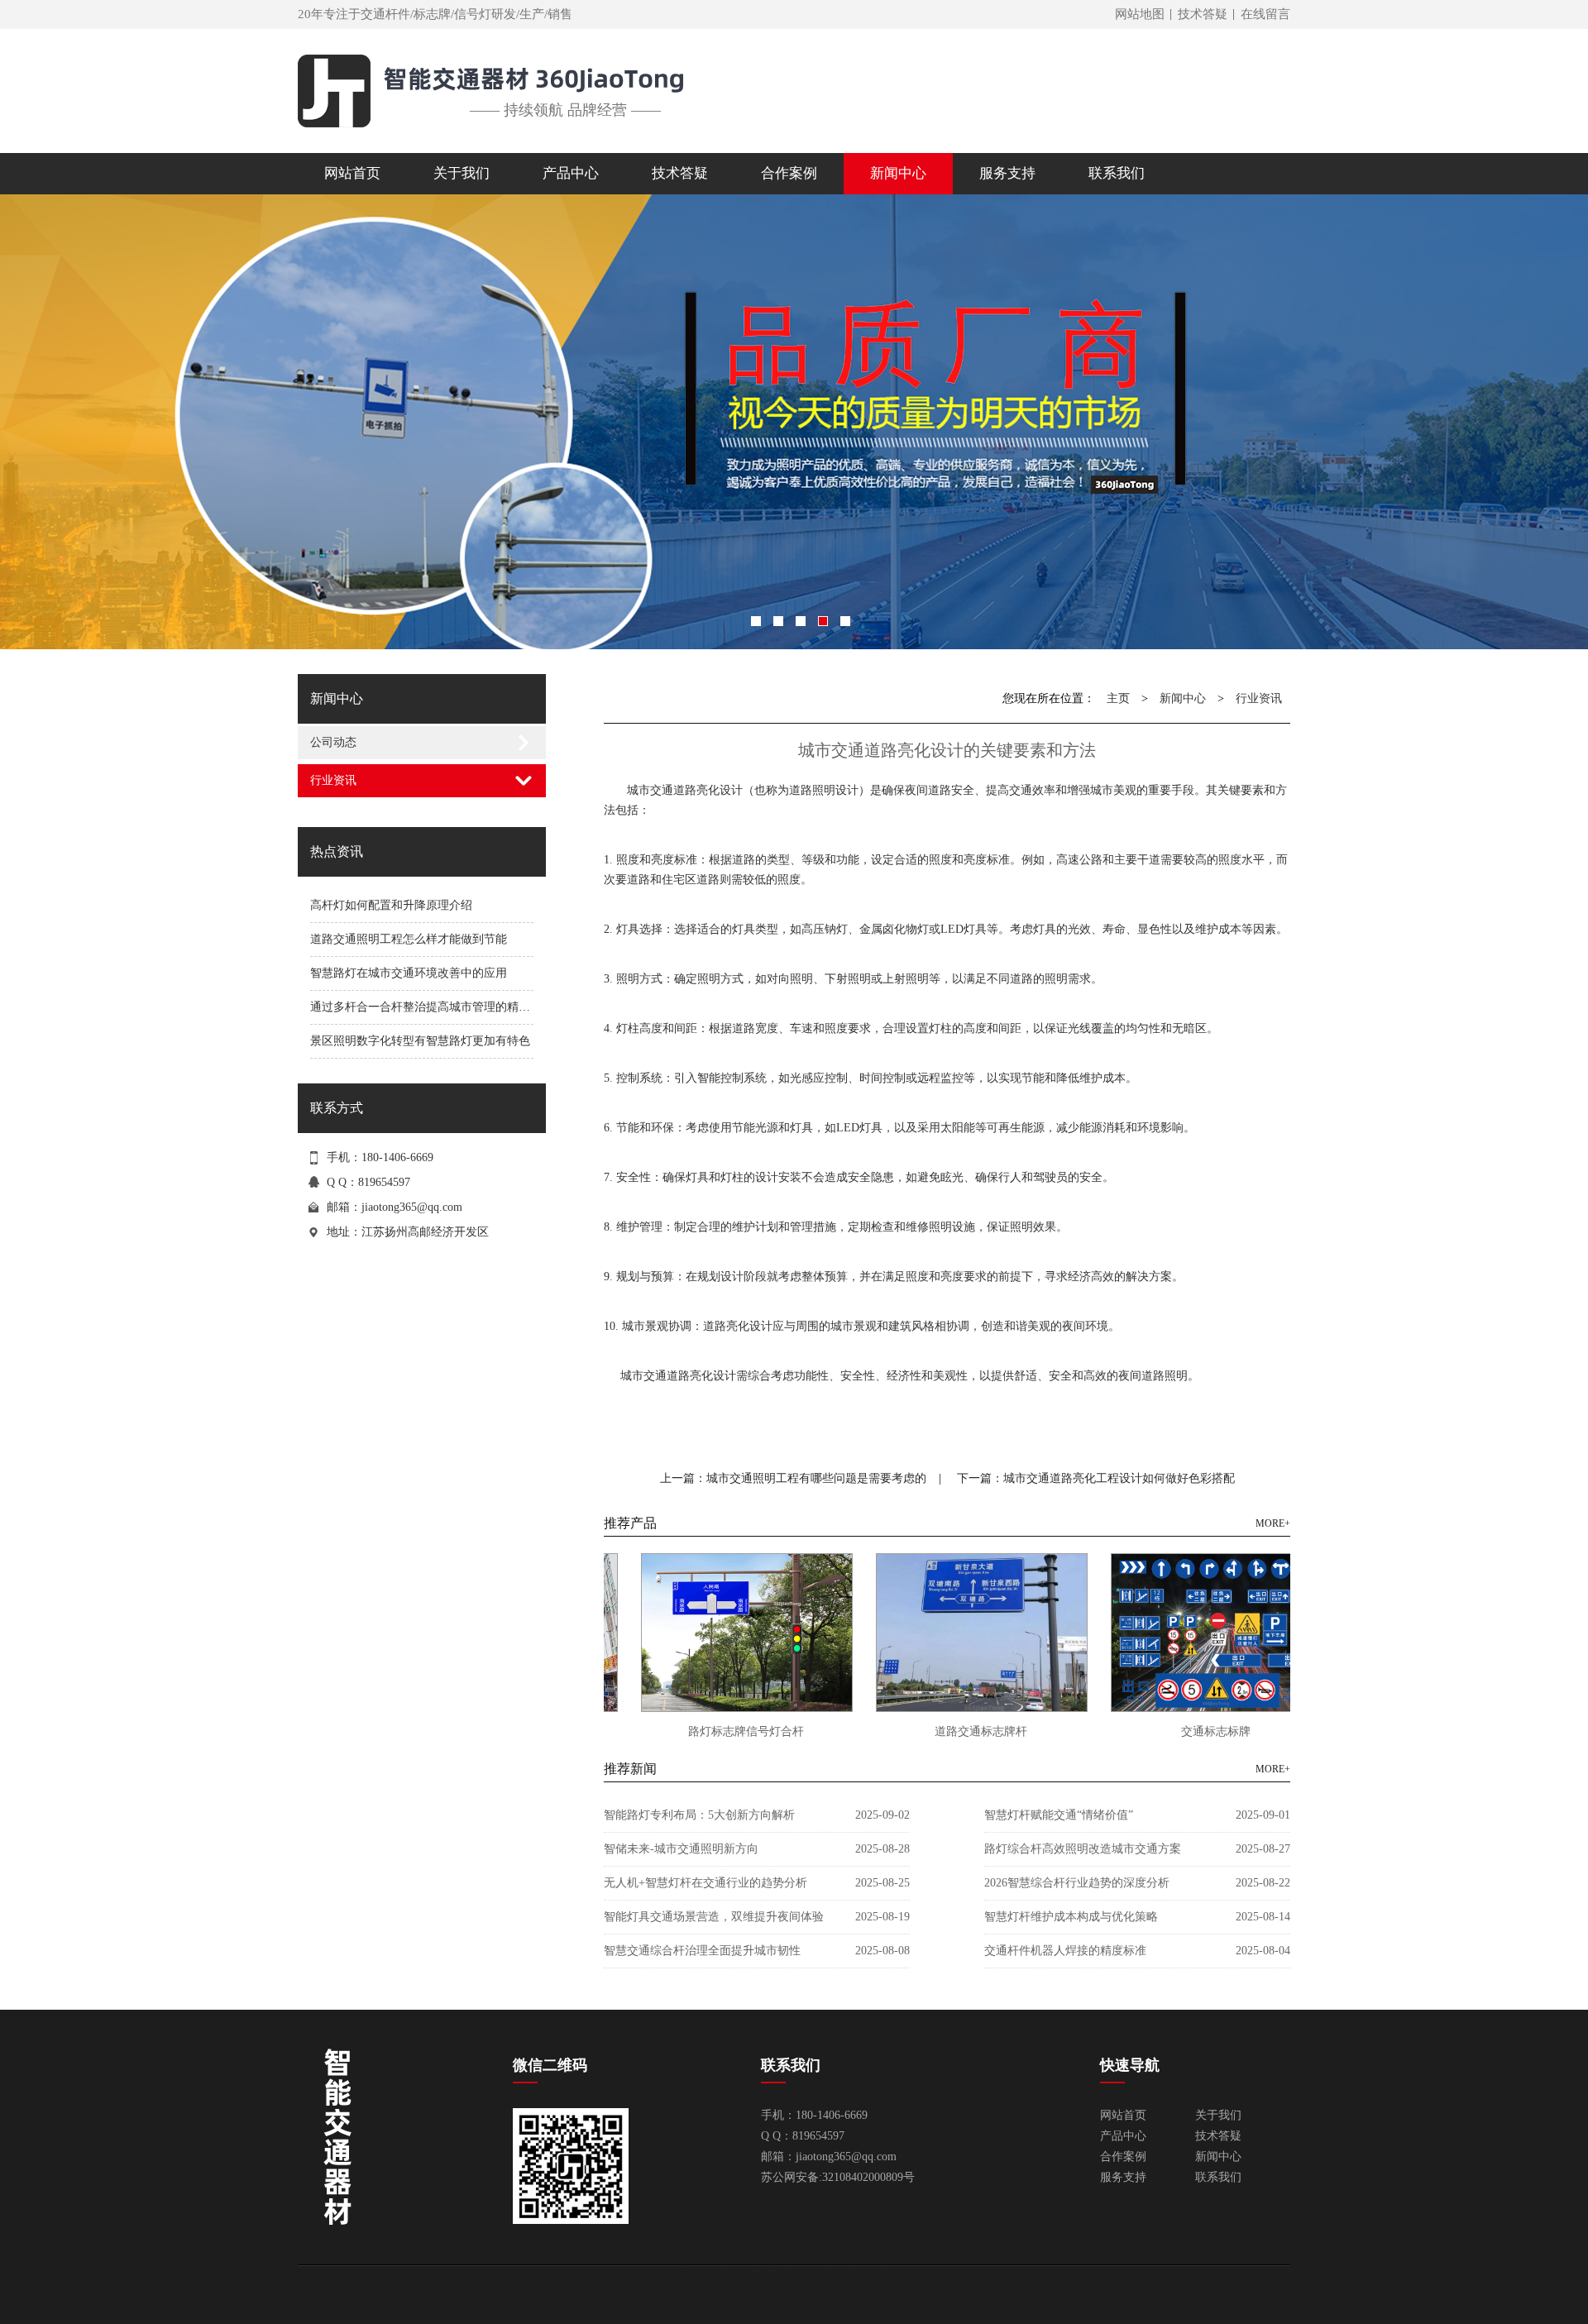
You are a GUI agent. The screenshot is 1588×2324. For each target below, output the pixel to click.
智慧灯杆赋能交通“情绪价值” (1059, 1815)
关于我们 (1218, 2115)
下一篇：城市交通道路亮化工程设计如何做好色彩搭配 (1096, 1478)
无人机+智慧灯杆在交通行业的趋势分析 (706, 1883)
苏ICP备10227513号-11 (899, 2271)
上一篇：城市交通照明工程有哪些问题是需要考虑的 (793, 1478)
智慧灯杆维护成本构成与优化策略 (1071, 1917)
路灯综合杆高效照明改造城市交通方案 (1083, 1849)
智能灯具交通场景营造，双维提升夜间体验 (714, 1917)
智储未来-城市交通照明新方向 (681, 1849)
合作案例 (1123, 2157)
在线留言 (1265, 14)
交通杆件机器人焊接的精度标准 (1065, 1951)
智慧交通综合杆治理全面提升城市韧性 (702, 1951)
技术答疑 (1203, 14)
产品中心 (1123, 2136)
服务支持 (1123, 2177)
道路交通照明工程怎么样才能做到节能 (409, 939)
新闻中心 (1183, 698)
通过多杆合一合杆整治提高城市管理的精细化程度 (438, 1007)
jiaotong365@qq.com (412, 1207)
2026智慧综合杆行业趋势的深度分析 (1077, 1883)
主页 (1118, 698)
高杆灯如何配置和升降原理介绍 (391, 905)
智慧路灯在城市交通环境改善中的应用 (409, 973)
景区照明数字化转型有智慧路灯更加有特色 (420, 1041)
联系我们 (1218, 2177)
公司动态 (333, 742)
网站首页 (352, 173)
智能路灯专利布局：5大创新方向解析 (699, 1815)
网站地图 (1140, 14)
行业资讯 (333, 780)
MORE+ (1273, 1523)
